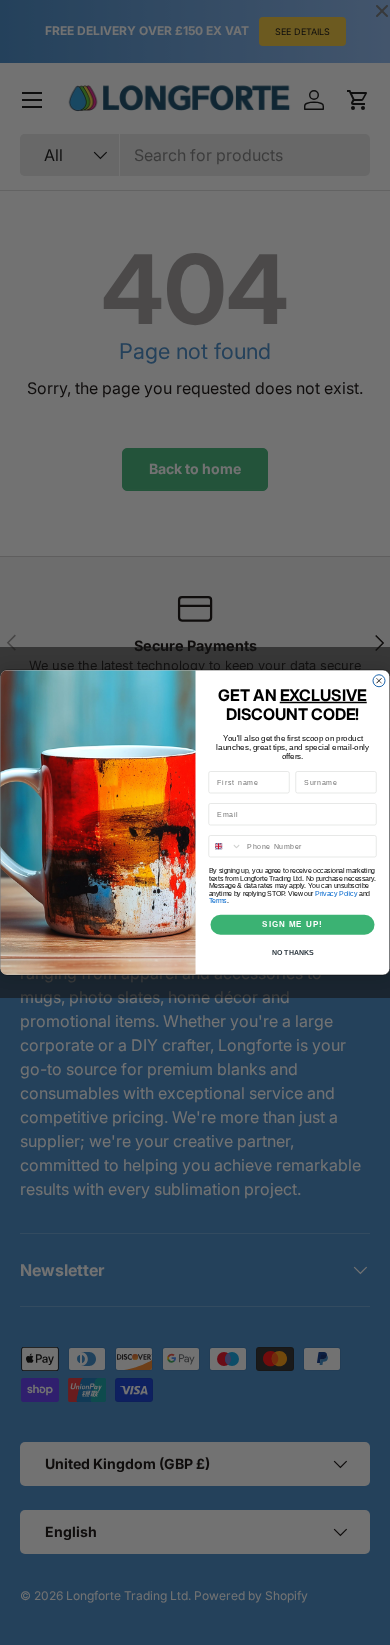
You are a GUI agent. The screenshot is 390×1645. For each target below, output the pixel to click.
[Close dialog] (379, 681)
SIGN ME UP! (292, 924)
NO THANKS (293, 952)
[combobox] (225, 846)
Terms (218, 901)
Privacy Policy (336, 894)
